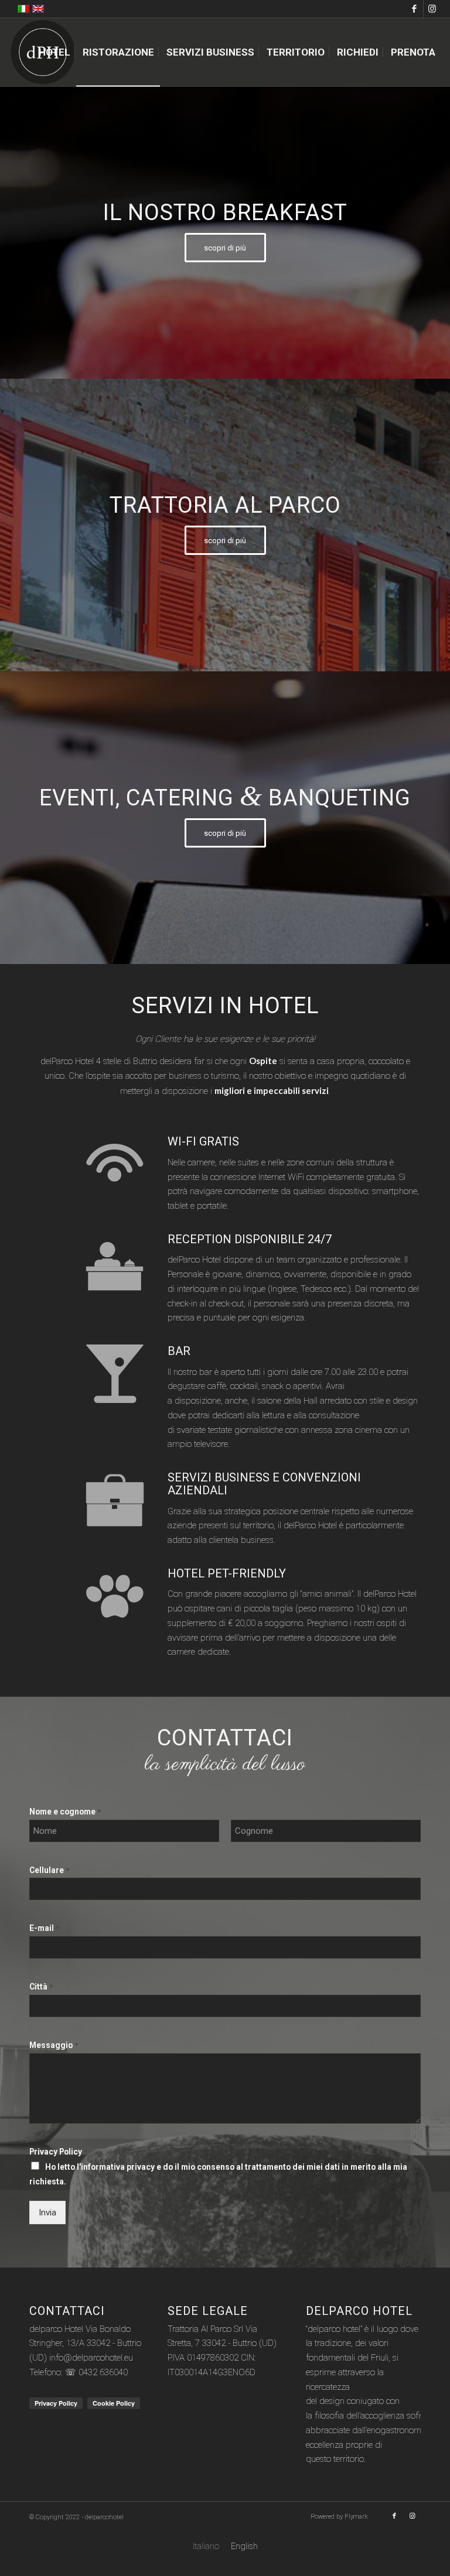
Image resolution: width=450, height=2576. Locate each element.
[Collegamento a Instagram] (432, 9)
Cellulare (49, 1870)
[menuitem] (54, 52)
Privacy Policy (58, 2152)
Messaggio (54, 2045)
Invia (47, 2213)
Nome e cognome (65, 1812)
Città (41, 1987)
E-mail (44, 1928)
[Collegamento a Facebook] (415, 9)
